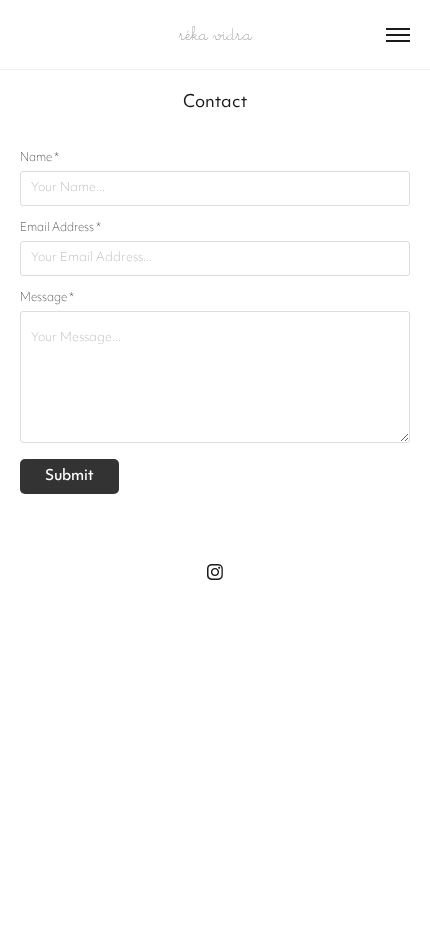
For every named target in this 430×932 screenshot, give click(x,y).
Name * (39, 158)
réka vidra (215, 35)
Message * (47, 298)
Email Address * (60, 228)
